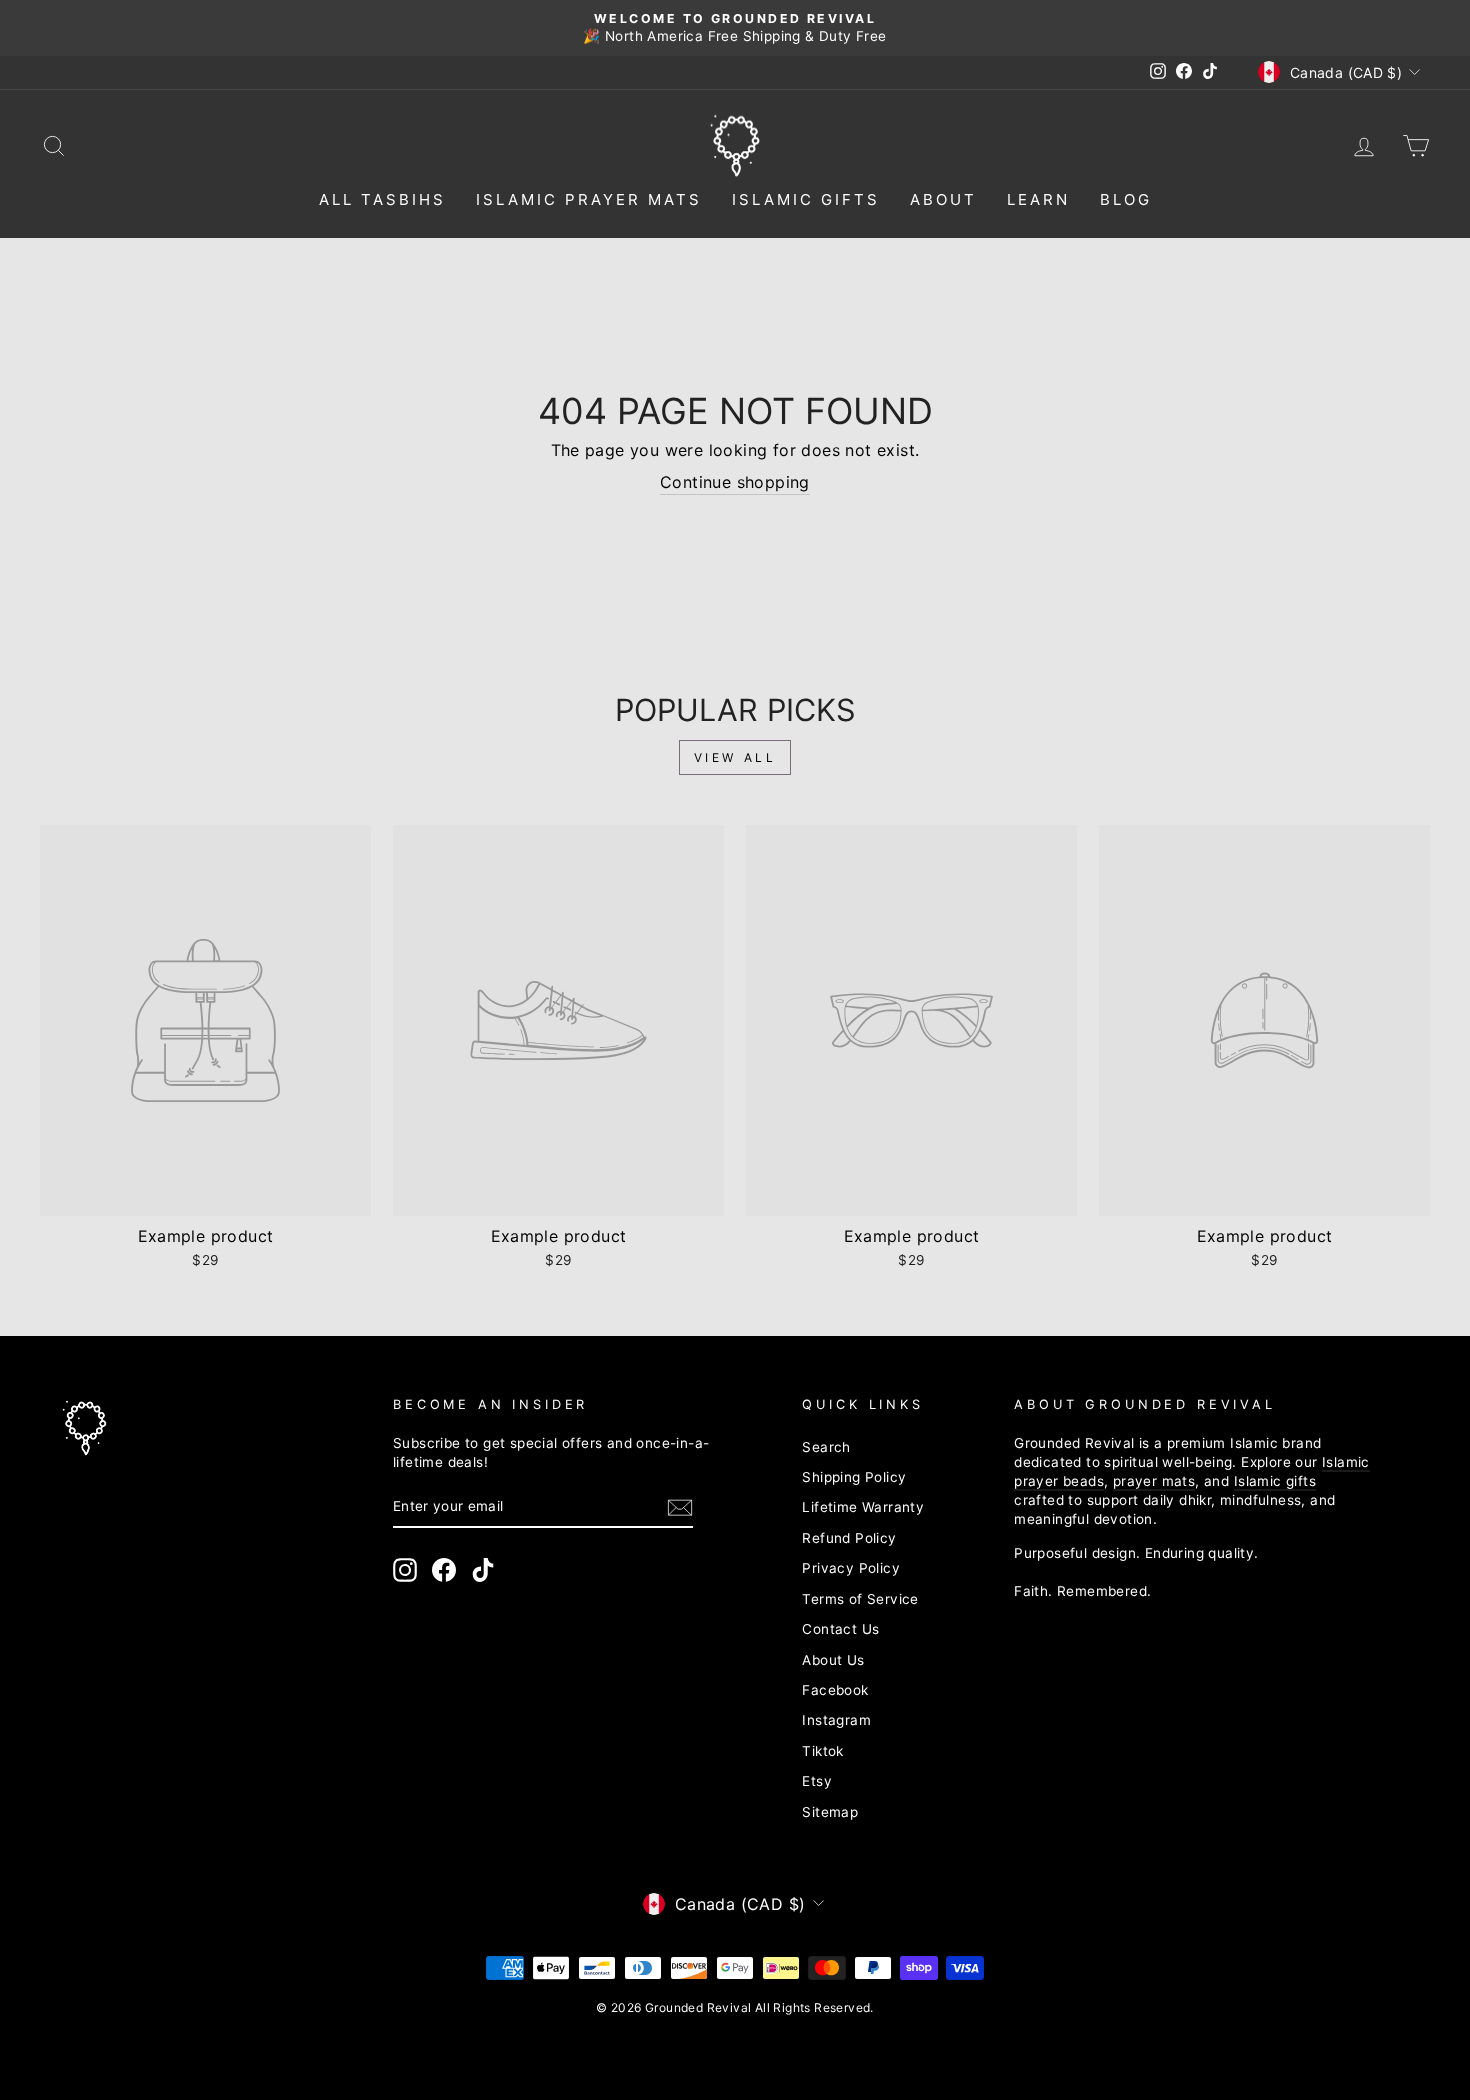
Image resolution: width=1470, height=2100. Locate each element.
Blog (1126, 199)
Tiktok (822, 1751)
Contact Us (840, 1629)
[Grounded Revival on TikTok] (483, 1570)
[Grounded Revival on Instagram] (405, 1570)
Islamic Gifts (806, 199)
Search (826, 1447)
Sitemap (830, 1812)
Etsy (817, 1781)
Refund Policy (849, 1538)
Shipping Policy (854, 1477)
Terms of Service (860, 1599)
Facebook (835, 1690)
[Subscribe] (680, 1507)
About (943, 199)
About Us (833, 1660)
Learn (1038, 199)
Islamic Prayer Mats (589, 199)
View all (735, 757)
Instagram (836, 1720)
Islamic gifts (1275, 1481)
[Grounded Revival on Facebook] (444, 1570)
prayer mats (1154, 1481)
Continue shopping (735, 482)
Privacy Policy (851, 1568)
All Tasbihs (382, 199)
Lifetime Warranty (863, 1507)
